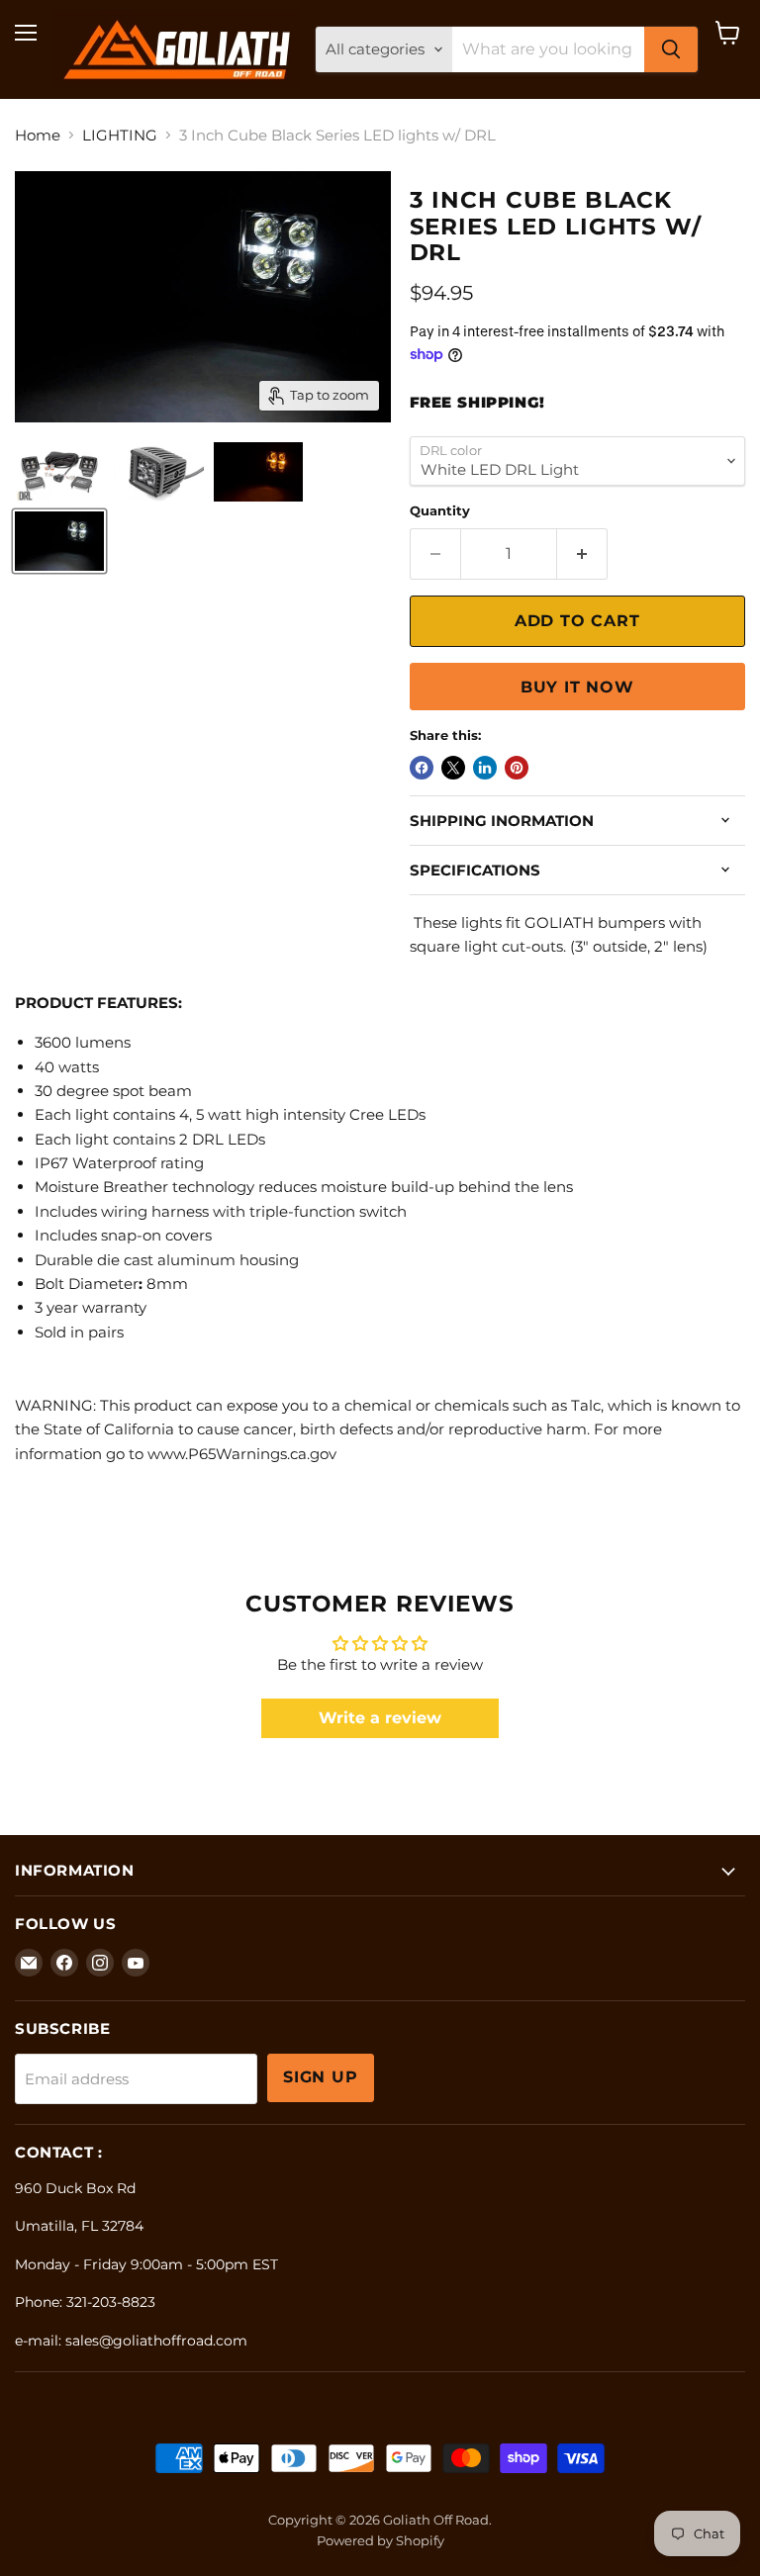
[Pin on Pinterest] (517, 768)
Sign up (321, 2077)
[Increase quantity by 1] (582, 554)
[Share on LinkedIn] (485, 768)
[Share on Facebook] (422, 768)
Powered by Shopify (380, 2540)
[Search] (671, 49)
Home (38, 135)
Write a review (380, 1718)
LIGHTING (120, 135)
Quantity (440, 511)
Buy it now (577, 687)
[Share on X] (453, 768)
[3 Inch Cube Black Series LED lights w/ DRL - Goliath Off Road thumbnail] (59, 472)
